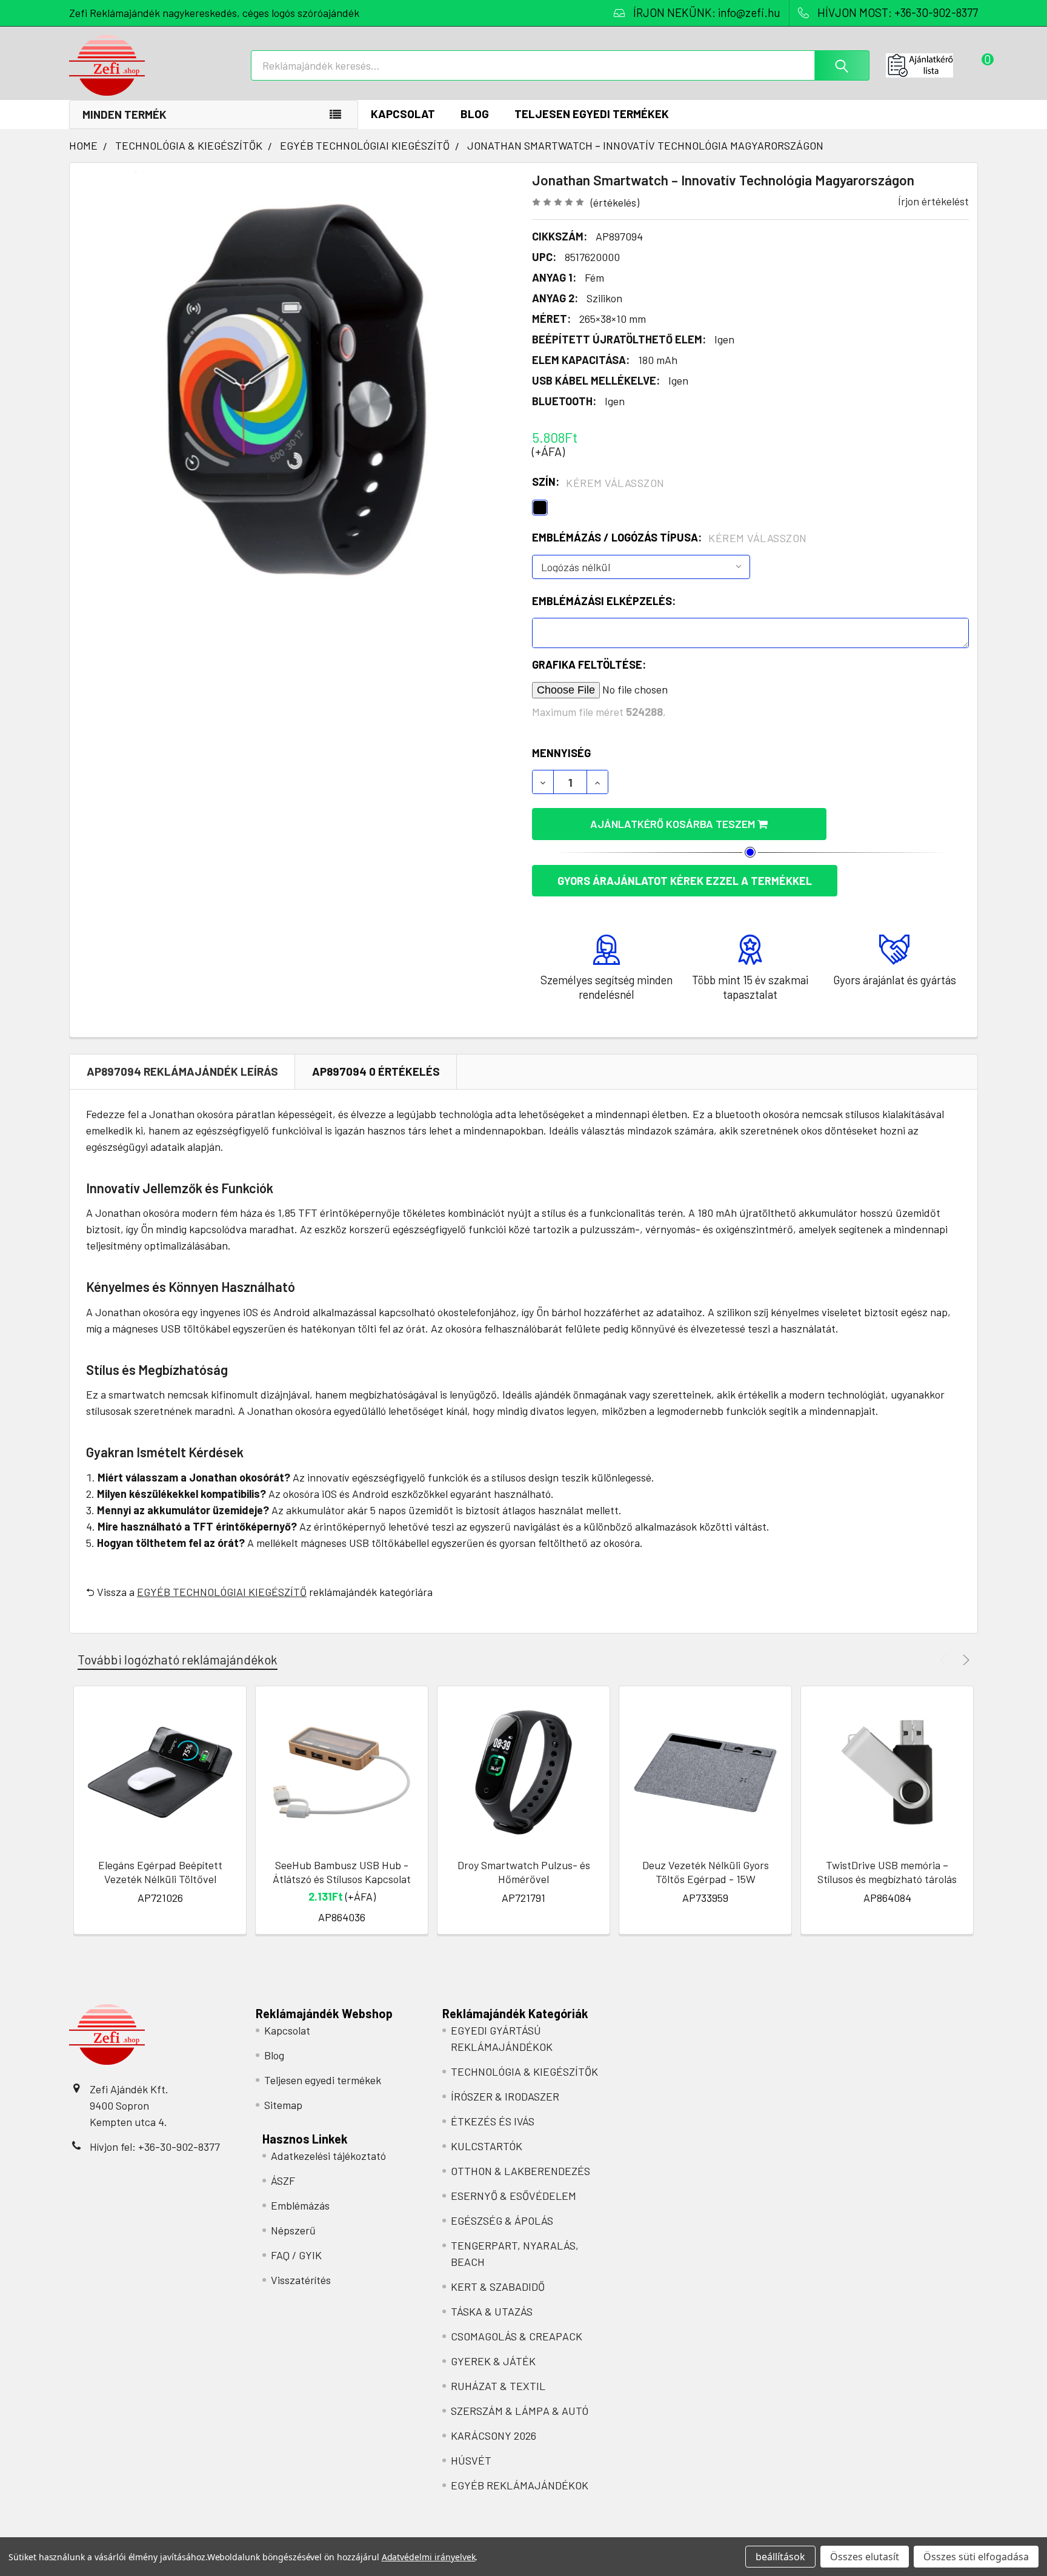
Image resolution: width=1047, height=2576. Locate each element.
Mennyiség (561, 753)
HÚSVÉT (471, 2460)
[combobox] (560, 65)
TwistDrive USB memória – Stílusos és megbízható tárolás (887, 1872)
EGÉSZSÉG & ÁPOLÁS (502, 2220)
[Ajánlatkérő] (932, 65)
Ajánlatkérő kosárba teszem (674, 824)
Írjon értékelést (933, 201)
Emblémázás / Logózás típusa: (670, 538)
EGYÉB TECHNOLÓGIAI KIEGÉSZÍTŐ (222, 1592)
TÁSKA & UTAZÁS (492, 2311)
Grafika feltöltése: (589, 664)
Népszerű (293, 2230)
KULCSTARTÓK (487, 2146)
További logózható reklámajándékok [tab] (178, 1659)
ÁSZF (283, 2180)
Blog (475, 114)
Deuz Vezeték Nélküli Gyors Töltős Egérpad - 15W (706, 1872)
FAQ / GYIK (296, 2255)
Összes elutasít (865, 2557)
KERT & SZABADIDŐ (498, 2286)
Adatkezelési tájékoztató (328, 2156)
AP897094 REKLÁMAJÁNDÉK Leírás (182, 1071)
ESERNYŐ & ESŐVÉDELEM (514, 2196)
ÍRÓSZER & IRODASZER (505, 2096)
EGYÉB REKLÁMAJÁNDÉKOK (520, 2485)
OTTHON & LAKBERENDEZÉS (520, 2171)
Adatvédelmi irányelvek (429, 2557)
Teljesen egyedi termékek (592, 114)
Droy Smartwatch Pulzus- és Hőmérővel (524, 1872)
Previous (945, 1660)
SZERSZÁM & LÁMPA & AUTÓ (520, 2411)
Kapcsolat (403, 114)
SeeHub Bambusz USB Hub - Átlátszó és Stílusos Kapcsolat (342, 1872)
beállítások (780, 2557)
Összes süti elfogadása (976, 2557)
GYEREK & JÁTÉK (493, 2361)
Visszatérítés (301, 2280)
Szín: (598, 482)
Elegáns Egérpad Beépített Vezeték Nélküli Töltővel (160, 1872)
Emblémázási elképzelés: (604, 601)
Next (964, 1660)
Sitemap (283, 2105)
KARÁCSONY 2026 (494, 2435)
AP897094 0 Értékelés (376, 1071)
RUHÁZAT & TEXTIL (498, 2386)
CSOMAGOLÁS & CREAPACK (517, 2336)
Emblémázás (300, 2205)
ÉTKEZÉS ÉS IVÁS (493, 2121)
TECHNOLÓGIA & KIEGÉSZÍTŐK (524, 2071)
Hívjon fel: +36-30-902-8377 (155, 2147)
